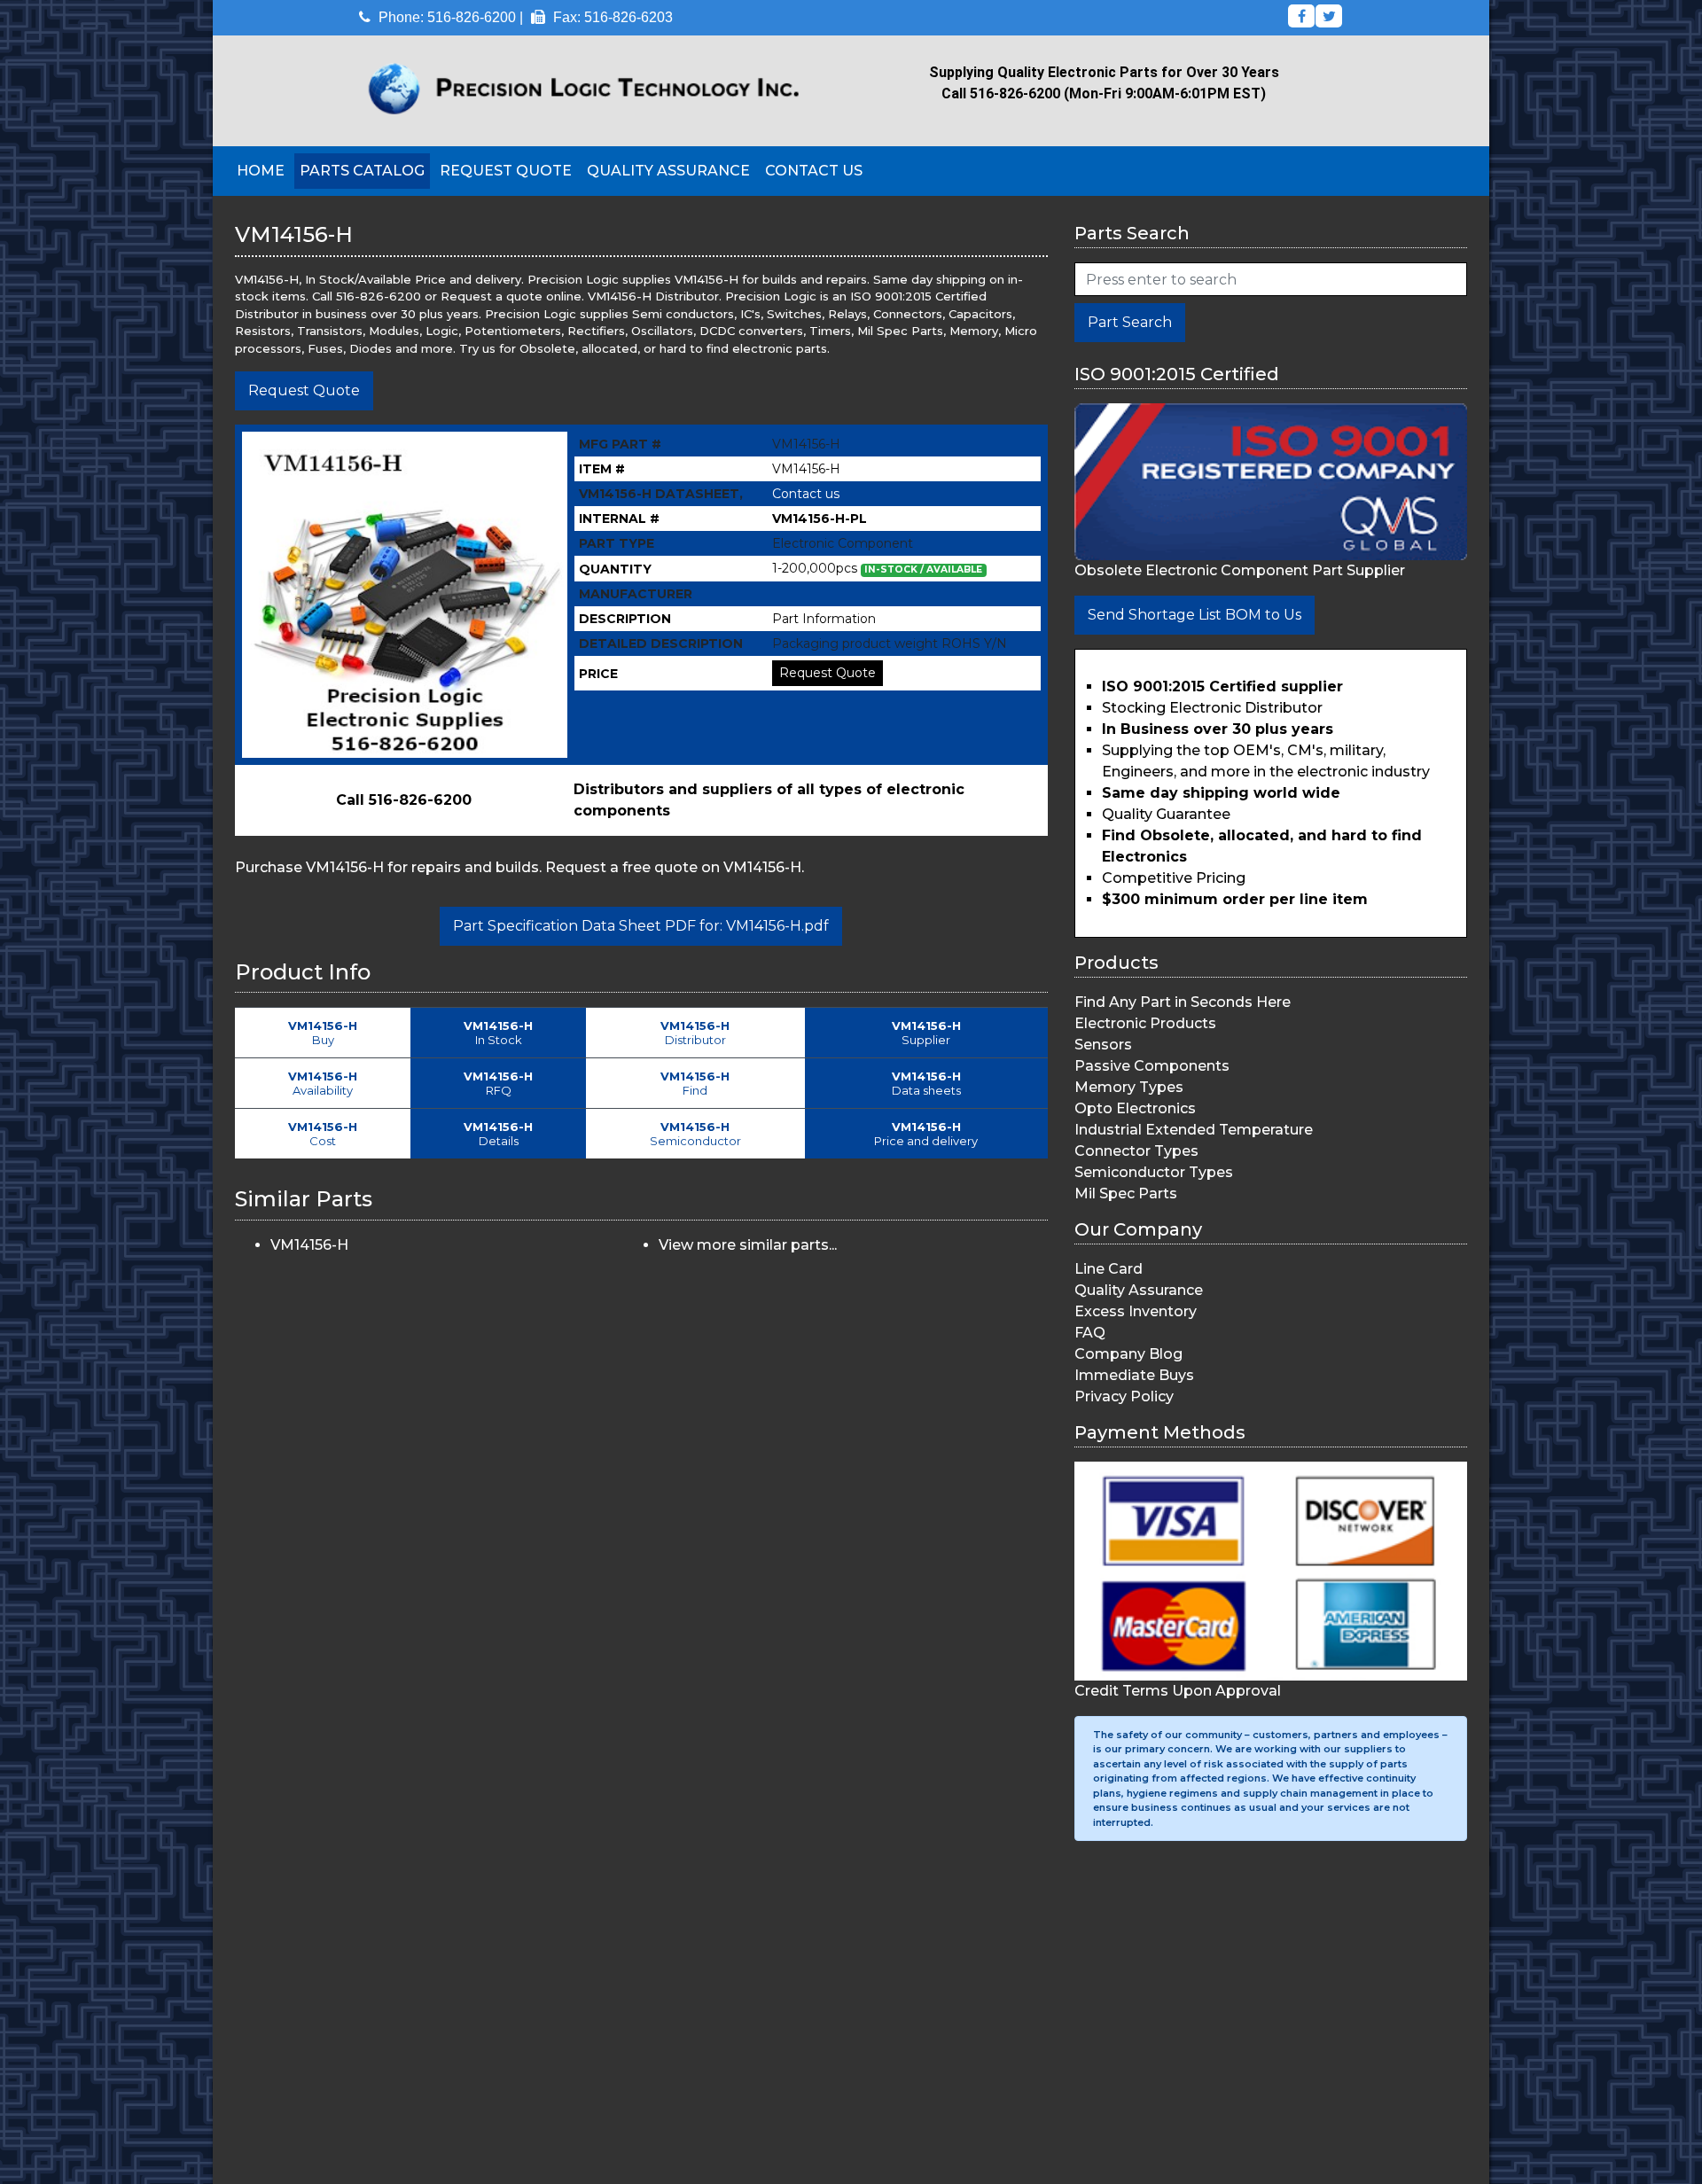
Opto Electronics (1135, 1108)
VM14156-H (309, 1245)
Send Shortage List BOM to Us (1195, 615)
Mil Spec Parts (1126, 1193)
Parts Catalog (362, 171)
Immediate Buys (1134, 1375)
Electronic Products (1145, 1023)
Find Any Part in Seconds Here (1183, 1002)
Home (261, 171)
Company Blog (1128, 1354)
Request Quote (506, 171)
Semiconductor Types (1154, 1172)
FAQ (1090, 1333)
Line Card (1109, 1269)
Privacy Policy (1124, 1396)
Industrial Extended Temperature (1194, 1130)
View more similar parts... (748, 1245)
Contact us (806, 494)
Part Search (1130, 322)
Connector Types (1136, 1151)
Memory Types (1129, 1087)
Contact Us (814, 171)
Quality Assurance (668, 171)
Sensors (1103, 1045)
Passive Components (1152, 1066)
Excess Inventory (1136, 1311)
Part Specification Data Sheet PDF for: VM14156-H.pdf (641, 926)
